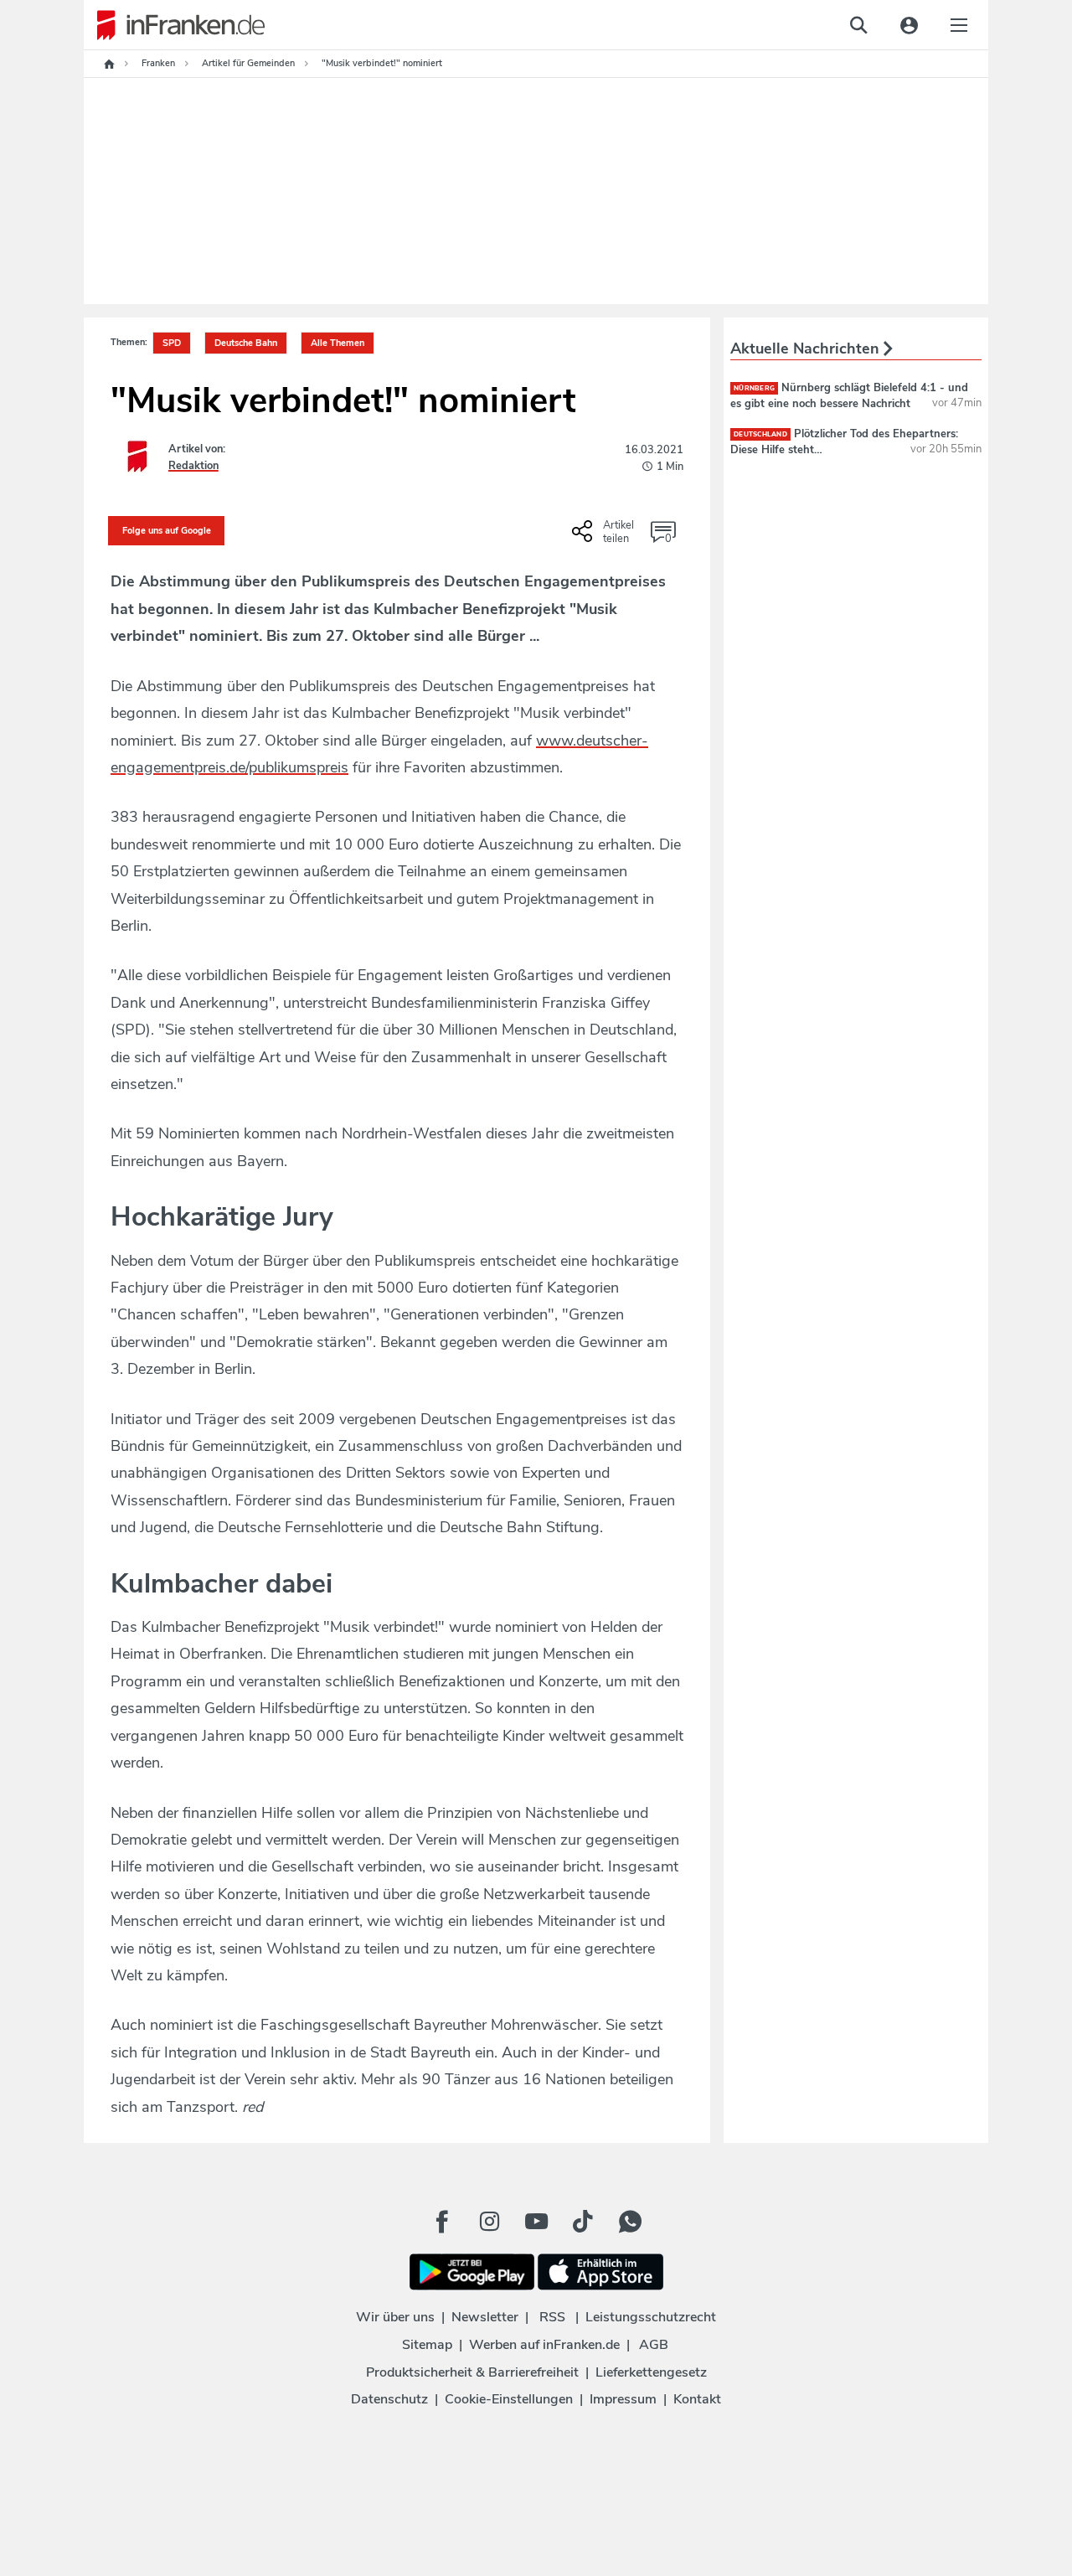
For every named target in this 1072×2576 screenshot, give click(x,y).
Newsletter (485, 2317)
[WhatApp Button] (630, 2222)
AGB (654, 2345)
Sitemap (427, 2345)
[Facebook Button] (442, 2222)
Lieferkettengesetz (651, 2372)
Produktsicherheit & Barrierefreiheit (472, 2372)
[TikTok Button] (583, 2222)
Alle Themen (338, 343)
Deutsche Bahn (246, 343)
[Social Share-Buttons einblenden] (605, 537)
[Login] (909, 25)
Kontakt (697, 2399)
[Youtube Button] (536, 2222)
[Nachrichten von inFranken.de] (174, 25)
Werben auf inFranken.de (544, 2345)
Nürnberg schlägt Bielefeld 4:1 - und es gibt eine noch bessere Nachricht (849, 395)
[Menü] (959, 25)
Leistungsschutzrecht (651, 2317)
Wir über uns (395, 2317)
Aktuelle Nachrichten (807, 348)
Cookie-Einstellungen (509, 2399)
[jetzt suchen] (858, 25)
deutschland (760, 434)
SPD (172, 343)
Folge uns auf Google (167, 531)
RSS (552, 2317)
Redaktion (193, 466)
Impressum (623, 2399)
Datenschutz (389, 2399)
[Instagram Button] (489, 2222)
